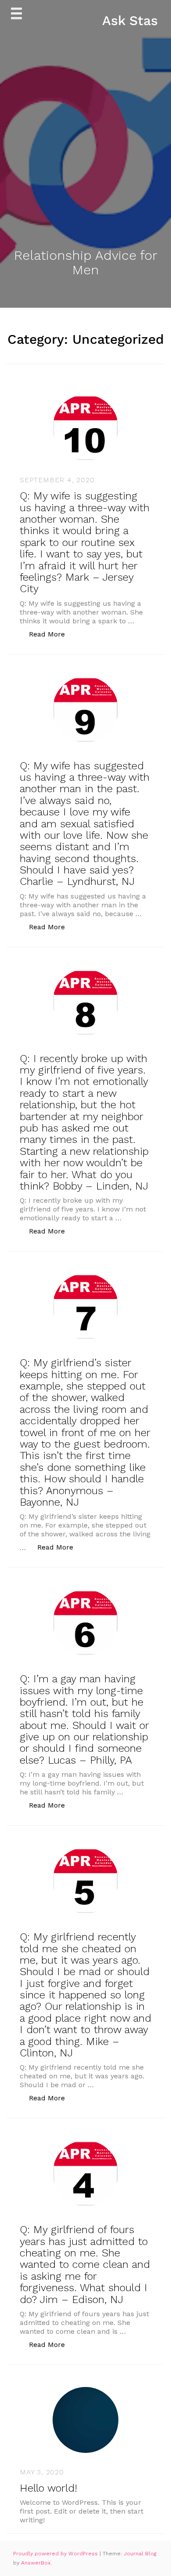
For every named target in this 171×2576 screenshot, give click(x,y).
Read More (52, 634)
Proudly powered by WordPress (56, 2554)
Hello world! (48, 2488)
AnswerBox (36, 2563)
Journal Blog (140, 2554)
